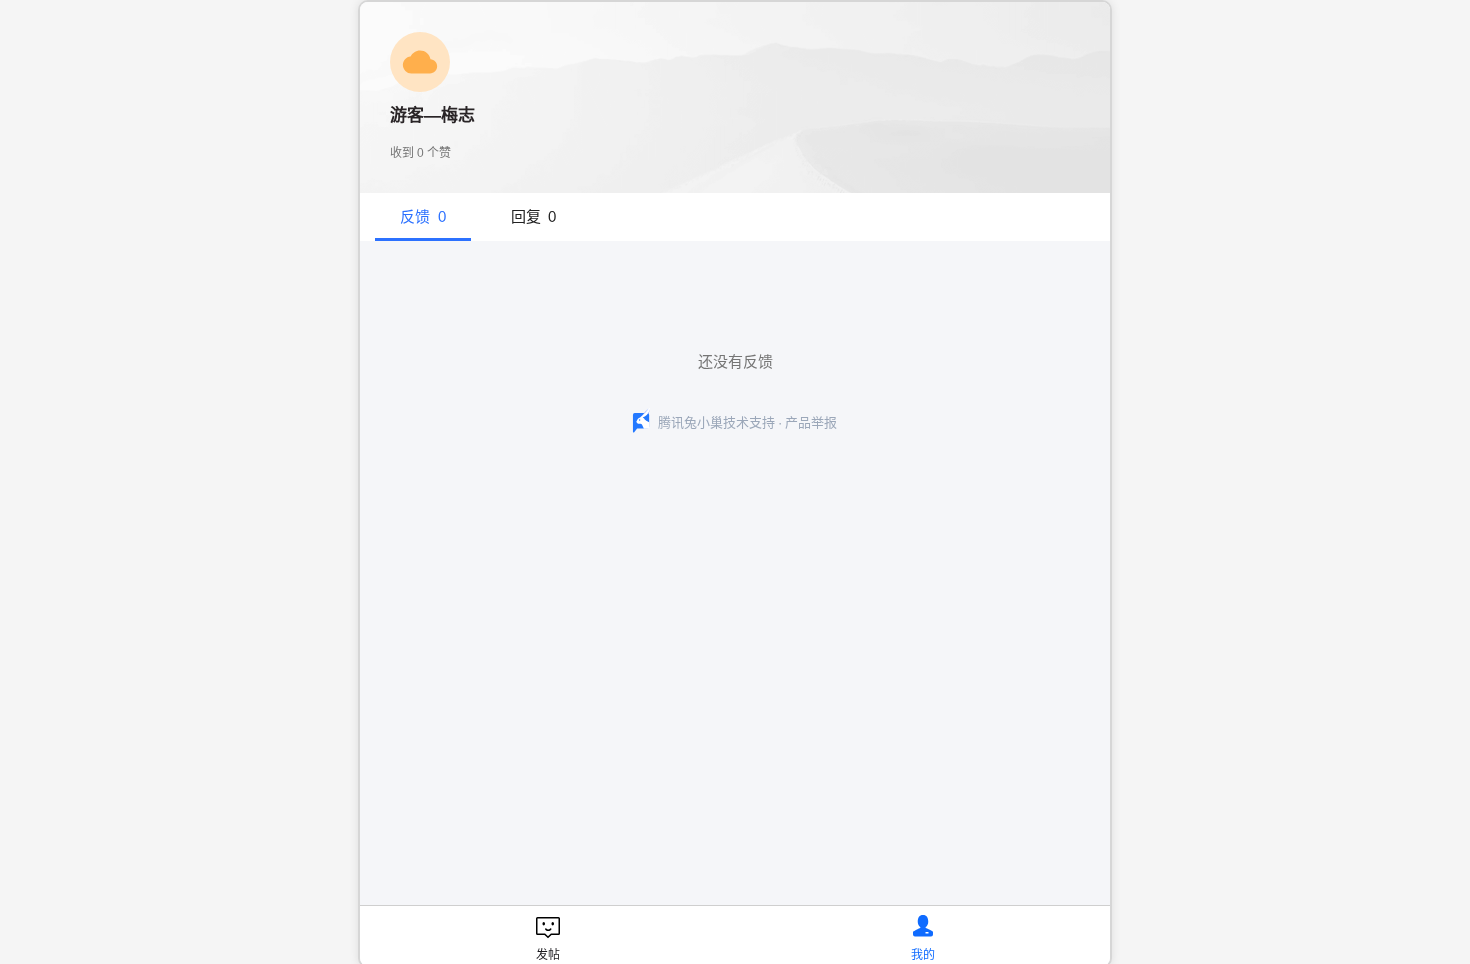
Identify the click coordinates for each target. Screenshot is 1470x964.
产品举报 (811, 422)
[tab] (423, 217)
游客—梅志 (432, 115)
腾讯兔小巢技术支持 (716, 422)
